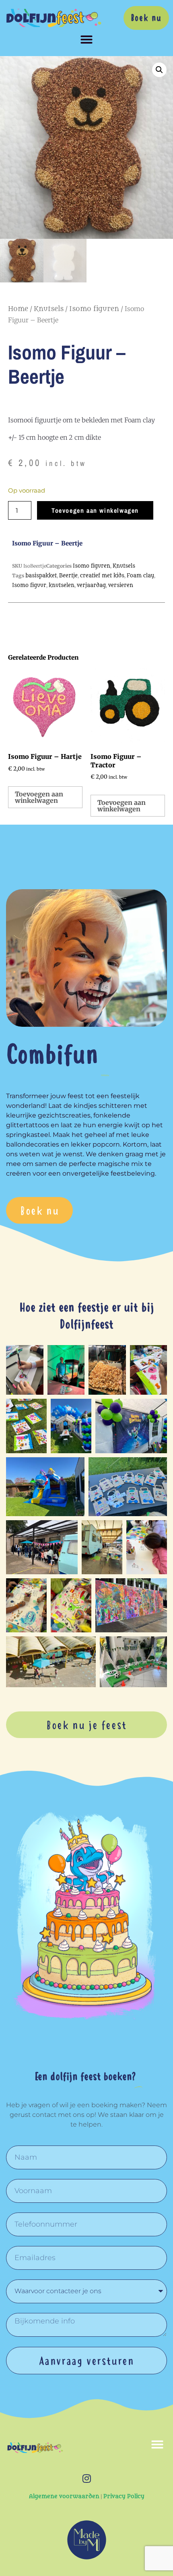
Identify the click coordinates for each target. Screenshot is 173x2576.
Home (18, 309)
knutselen (62, 585)
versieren (121, 585)
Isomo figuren (94, 309)
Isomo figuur (29, 585)
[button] (86, 40)
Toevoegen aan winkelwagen (95, 510)
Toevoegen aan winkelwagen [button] (39, 797)
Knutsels (49, 309)
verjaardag (91, 585)
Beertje (68, 576)
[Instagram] (86, 2478)
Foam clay (140, 576)
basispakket (41, 576)
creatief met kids (102, 576)
